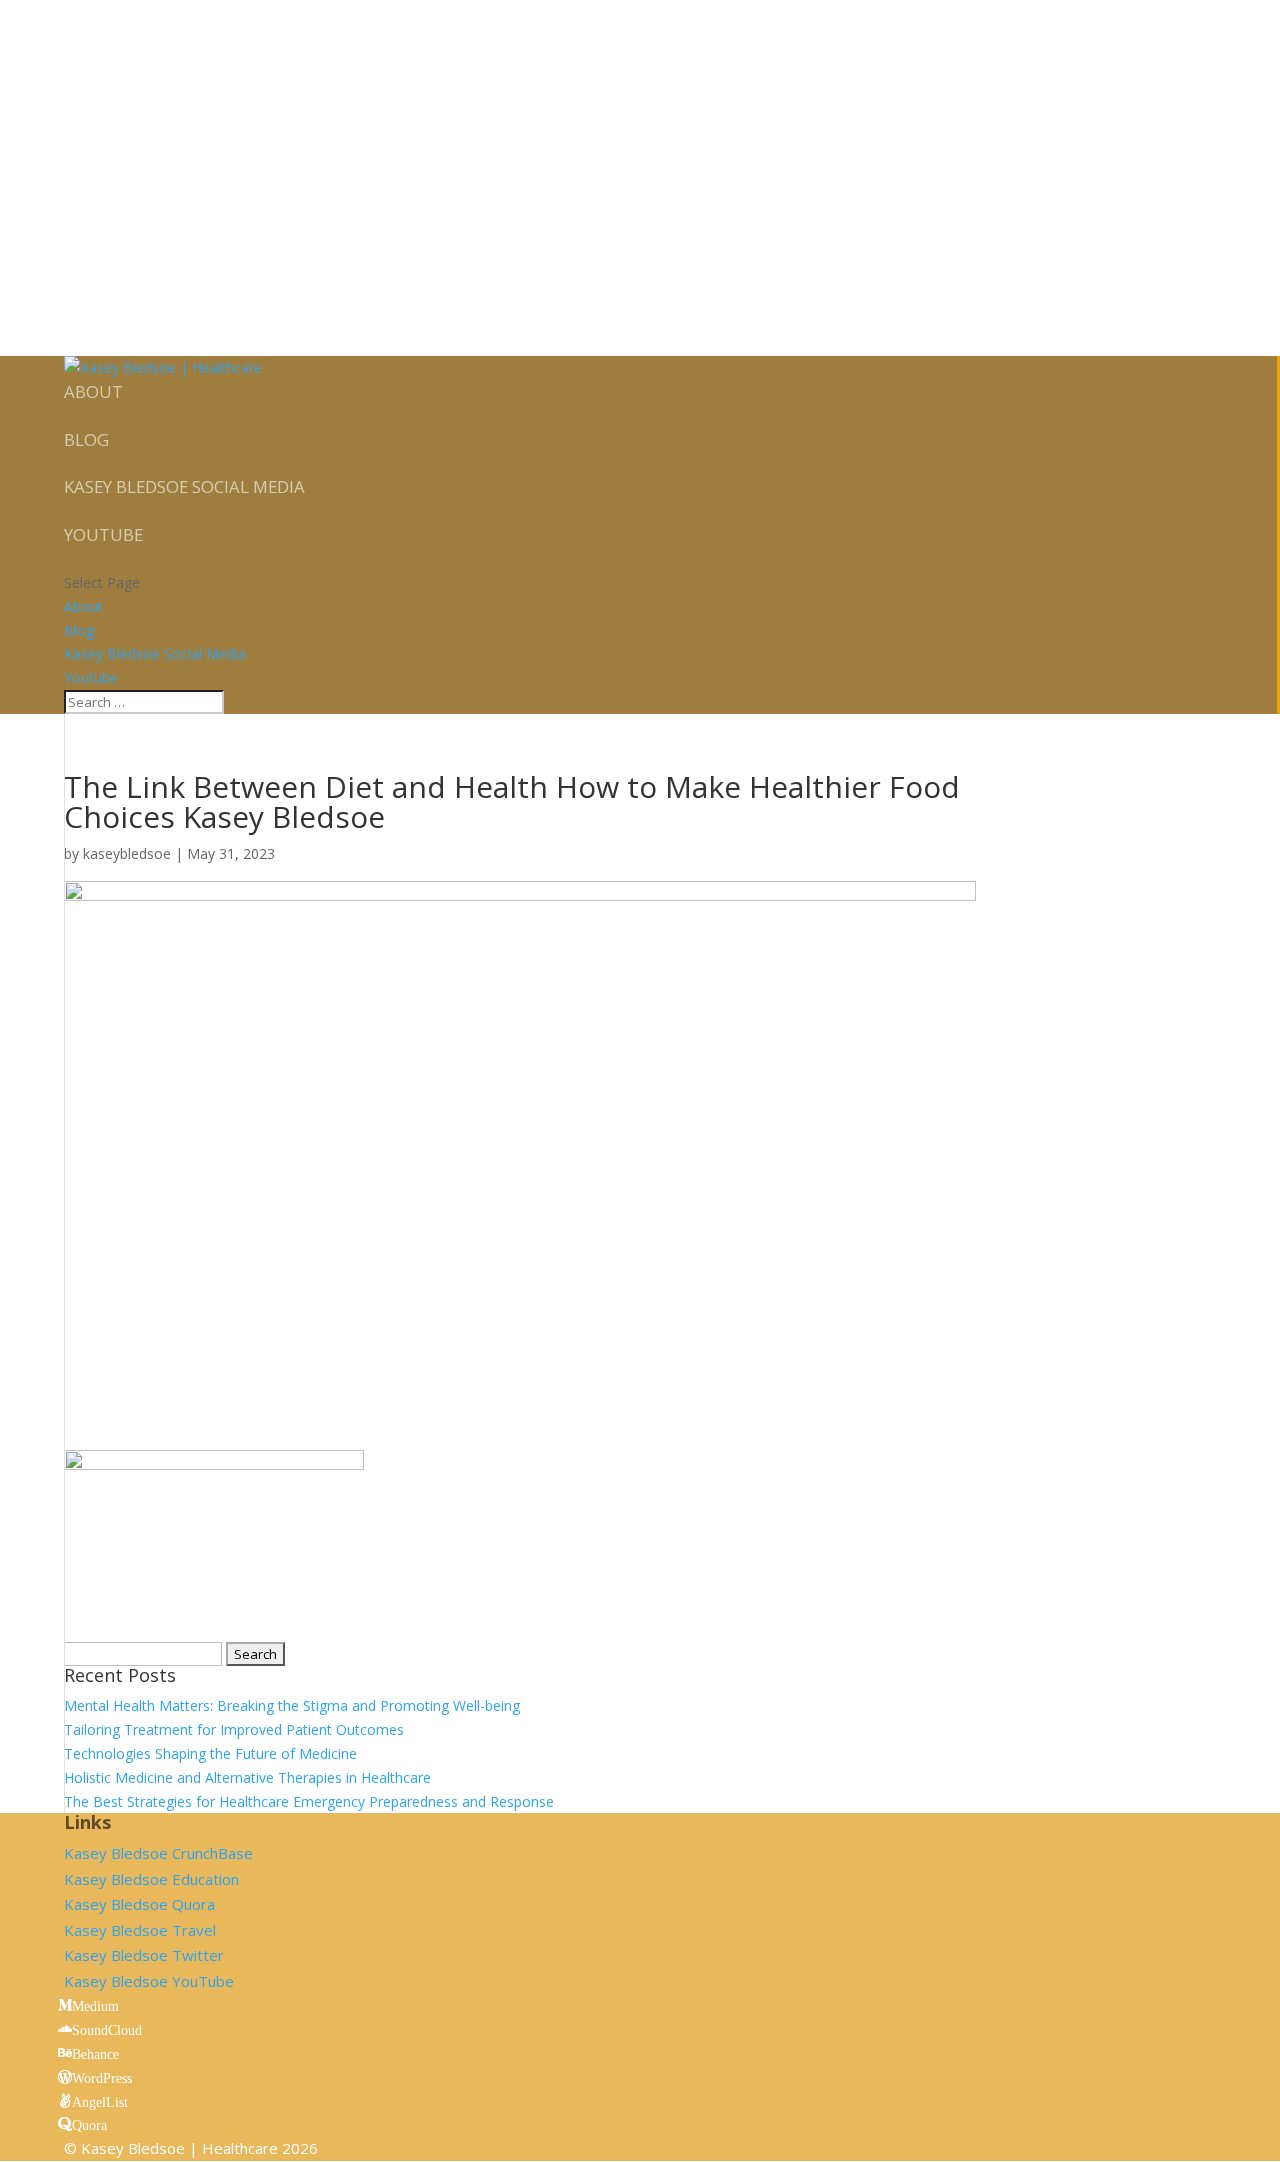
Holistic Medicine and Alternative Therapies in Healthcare (247, 1777)
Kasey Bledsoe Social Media (184, 486)
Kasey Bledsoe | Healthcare (179, 2148)
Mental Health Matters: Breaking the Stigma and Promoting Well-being (292, 1705)
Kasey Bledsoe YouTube (149, 1981)
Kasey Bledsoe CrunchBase (158, 1853)
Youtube (103, 534)
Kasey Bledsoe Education (151, 1879)
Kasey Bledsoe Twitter (144, 1955)
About (93, 391)
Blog (86, 439)
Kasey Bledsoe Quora (139, 1904)
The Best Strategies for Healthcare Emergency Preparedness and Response (309, 1801)
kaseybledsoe (127, 853)
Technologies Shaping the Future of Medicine (210, 1753)
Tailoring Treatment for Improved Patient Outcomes (234, 1729)
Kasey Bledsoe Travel (140, 1930)
